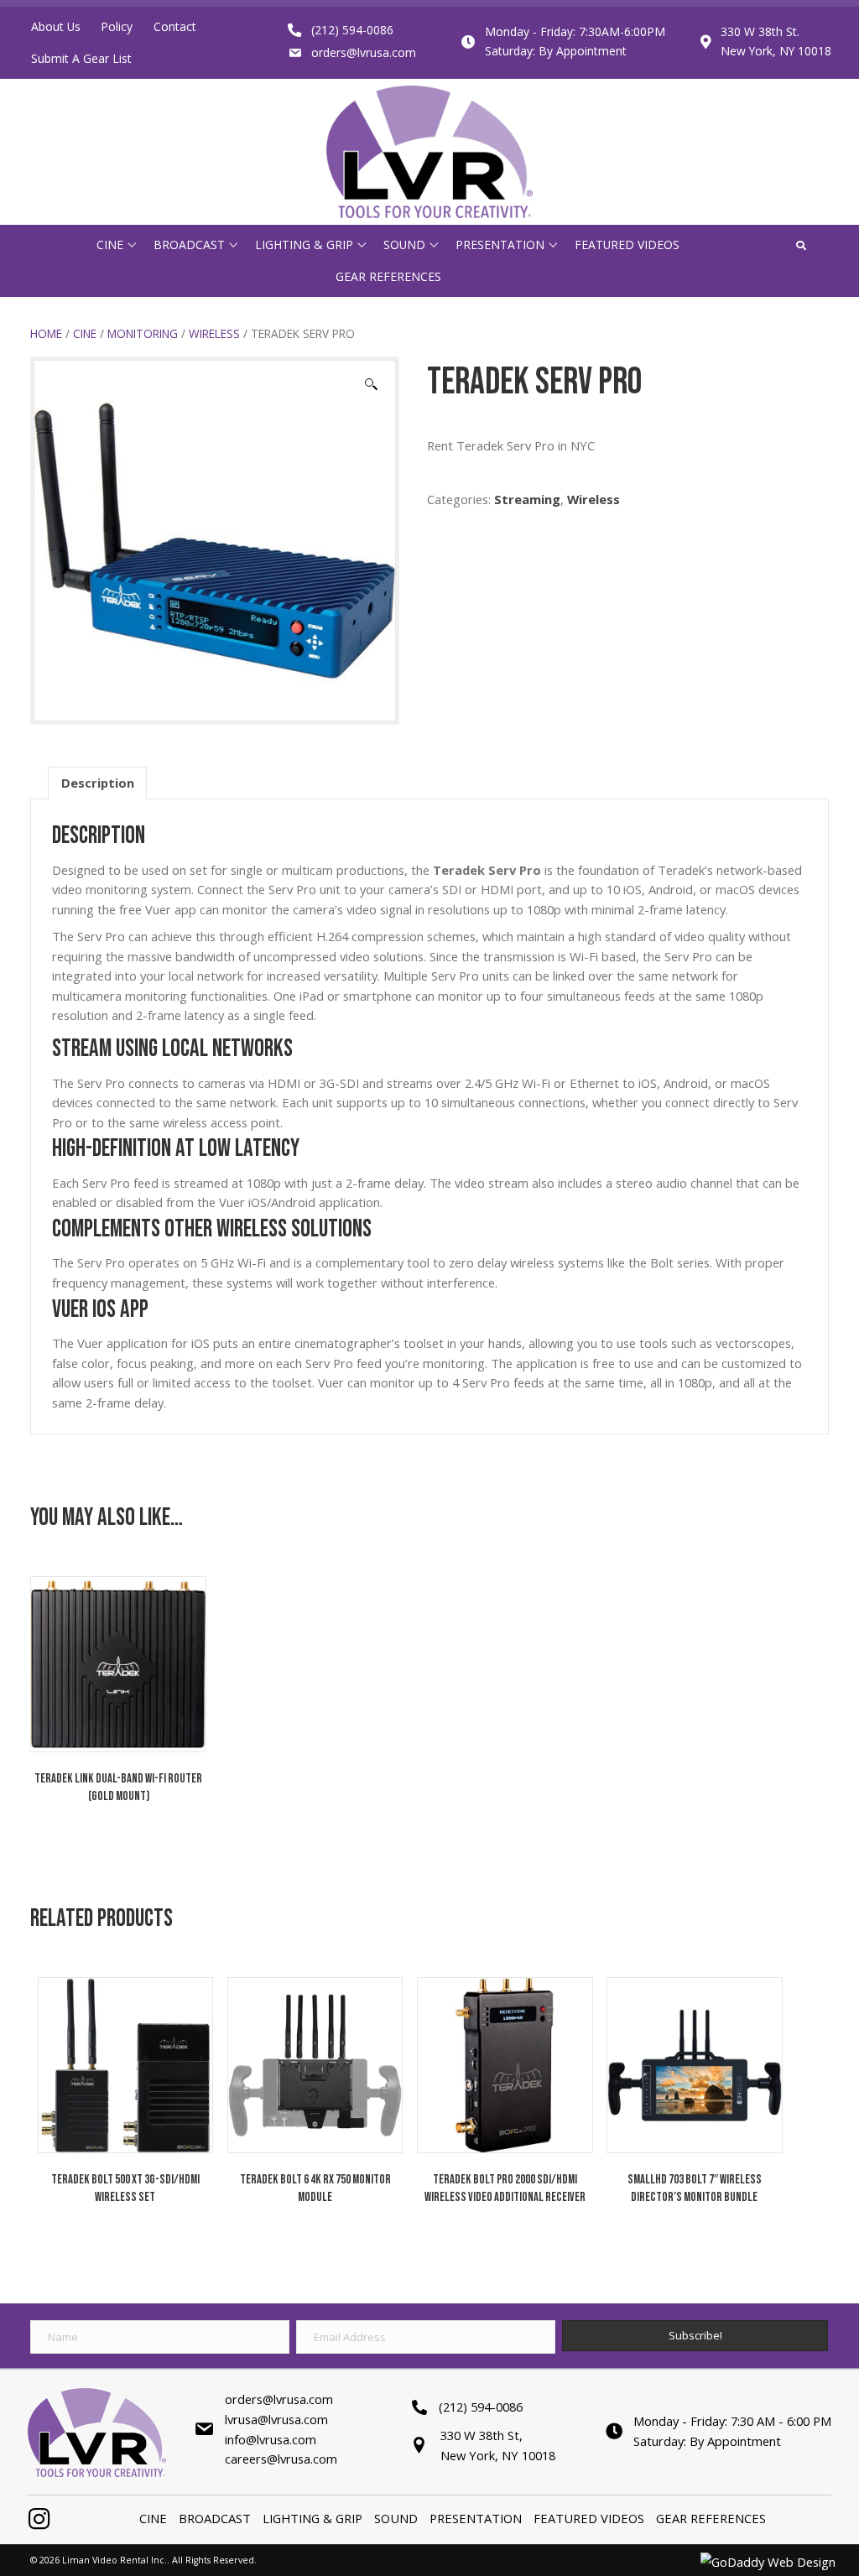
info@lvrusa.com (271, 2439)
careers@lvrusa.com (281, 2459)
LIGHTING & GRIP (312, 2518)
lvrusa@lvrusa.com (276, 2419)
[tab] (98, 783)
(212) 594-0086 (352, 30)
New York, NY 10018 (776, 51)
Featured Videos (589, 2518)
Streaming (527, 499)
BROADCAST (215, 2518)
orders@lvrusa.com (364, 52)
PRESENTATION (476, 2518)
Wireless (214, 333)
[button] (132, 245)
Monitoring (143, 333)
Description (98, 783)
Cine (85, 333)
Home (46, 333)
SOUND (396, 2518)
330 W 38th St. (760, 31)
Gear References (711, 2518)
